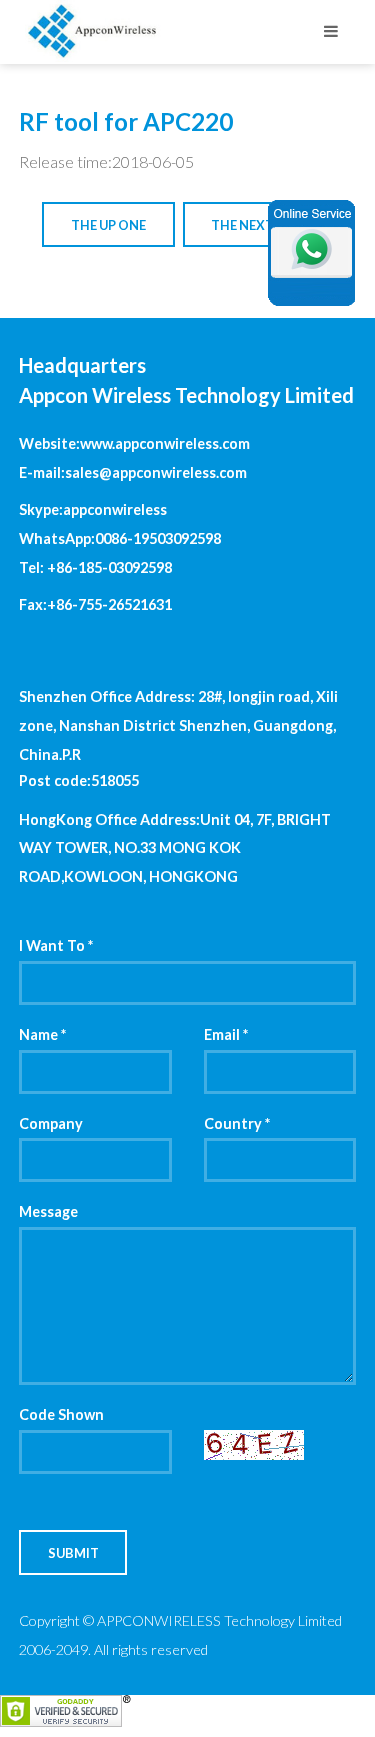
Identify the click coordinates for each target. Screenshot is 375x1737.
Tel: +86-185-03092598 (95, 567)
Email (226, 1034)
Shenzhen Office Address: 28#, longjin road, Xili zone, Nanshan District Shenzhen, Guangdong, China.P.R (178, 725)
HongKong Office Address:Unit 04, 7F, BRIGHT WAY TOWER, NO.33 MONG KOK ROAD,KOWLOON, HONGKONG (175, 848)
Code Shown (61, 1414)
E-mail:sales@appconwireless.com (133, 472)
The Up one (108, 225)
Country (237, 1123)
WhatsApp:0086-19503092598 (120, 538)
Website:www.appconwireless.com (134, 443)
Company (51, 1123)
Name (42, 1034)
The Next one (257, 225)
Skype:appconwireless (93, 509)
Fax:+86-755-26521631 (95, 604)
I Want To (56, 945)
